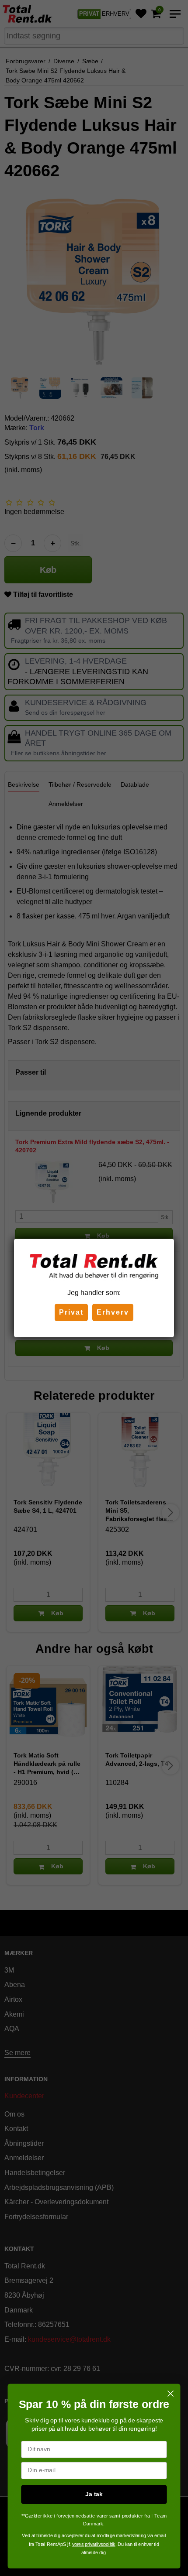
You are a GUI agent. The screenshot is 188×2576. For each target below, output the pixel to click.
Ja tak (94, 2494)
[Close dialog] (171, 2394)
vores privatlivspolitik (94, 2544)
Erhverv (113, 1312)
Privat (71, 1312)
